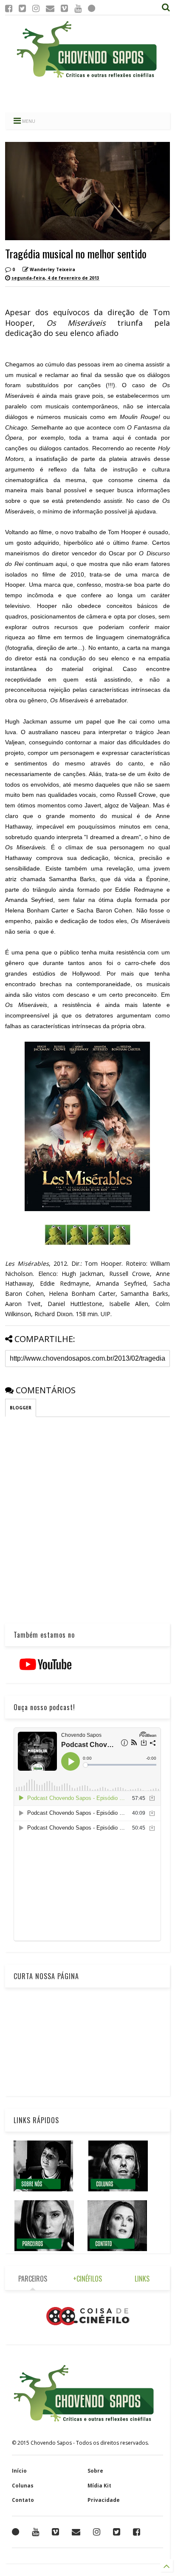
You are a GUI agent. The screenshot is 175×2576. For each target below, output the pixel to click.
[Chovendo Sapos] (87, 78)
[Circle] (92, 8)
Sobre (95, 2471)
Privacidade (104, 2500)
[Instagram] (36, 8)
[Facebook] (9, 8)
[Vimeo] (64, 8)
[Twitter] (22, 8)
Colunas (23, 2486)
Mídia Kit (99, 2486)
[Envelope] (50, 8)
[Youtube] (78, 8)
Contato (23, 2500)
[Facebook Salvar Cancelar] (137, 2532)
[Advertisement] (87, 95)
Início (19, 2471)
